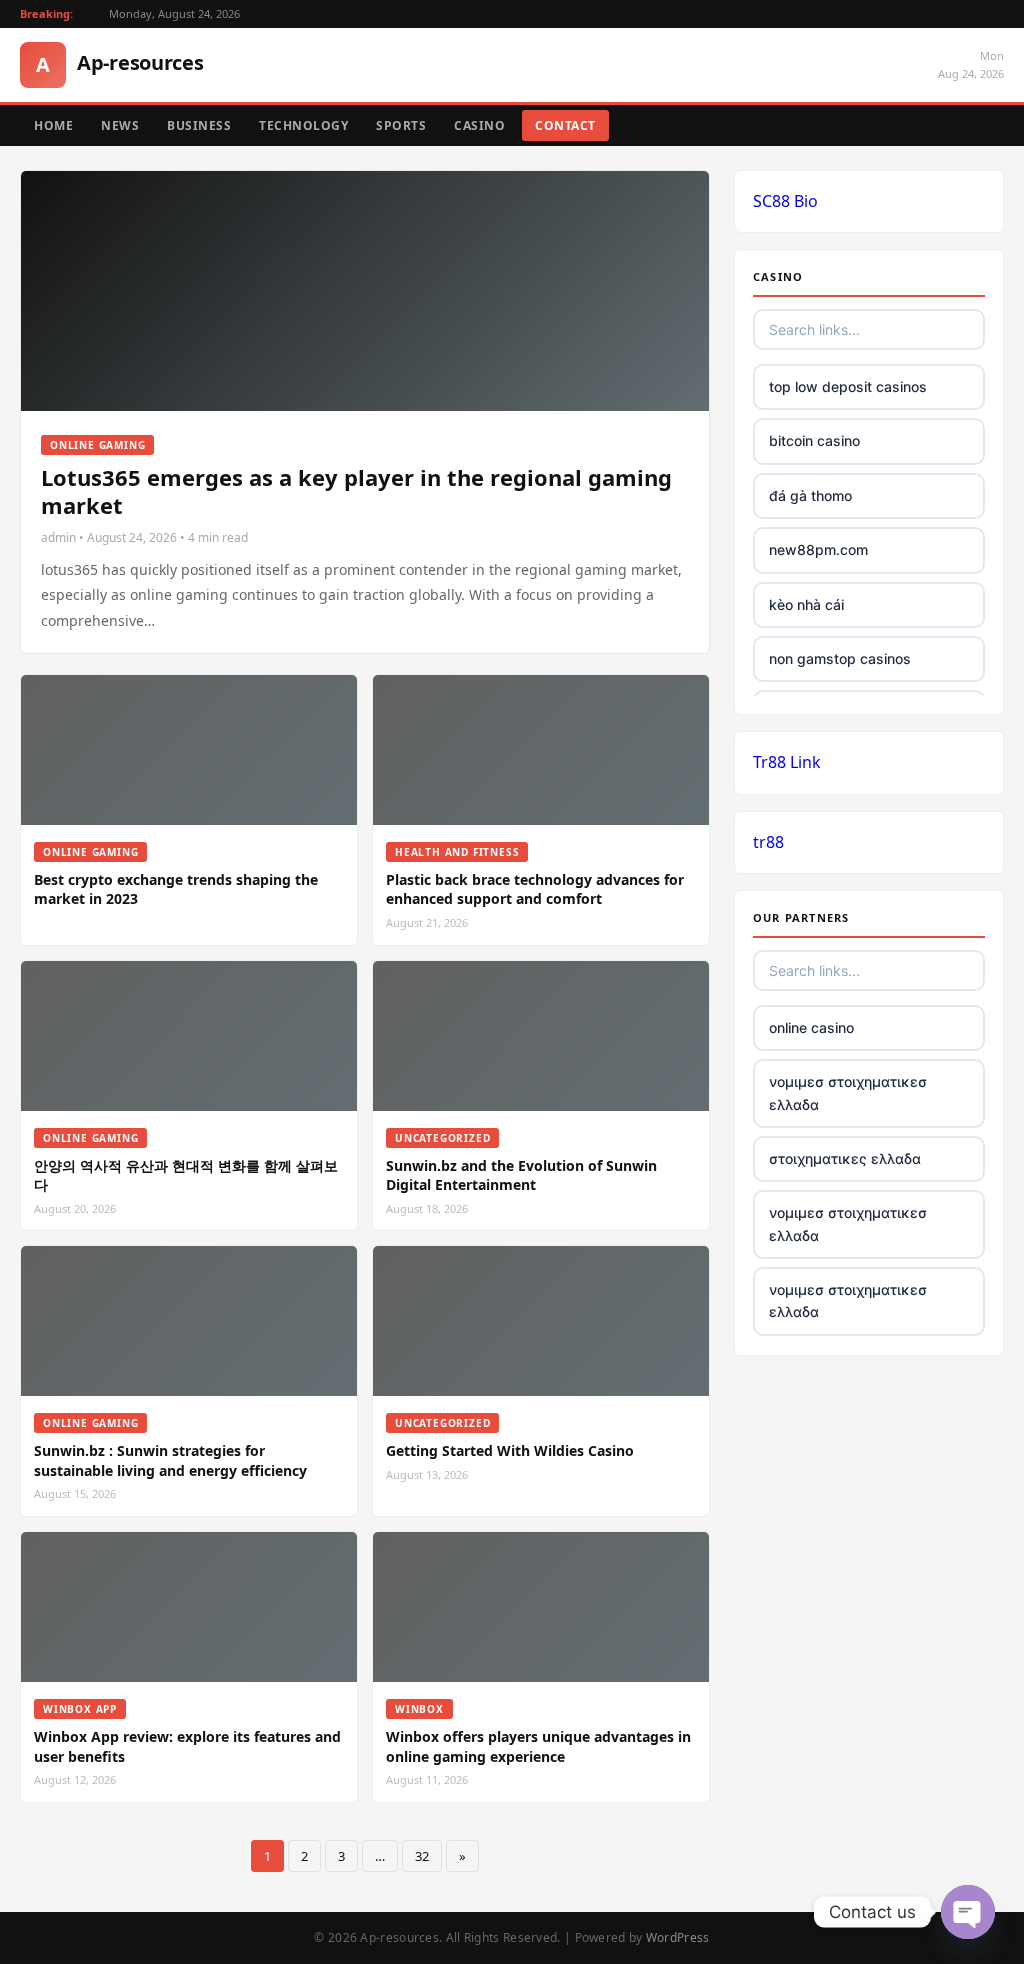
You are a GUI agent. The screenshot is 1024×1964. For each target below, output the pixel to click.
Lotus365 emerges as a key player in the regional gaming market (356, 491)
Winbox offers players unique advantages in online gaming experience (538, 1746)
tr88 (768, 842)
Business (199, 125)
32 (422, 1856)
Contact (565, 125)
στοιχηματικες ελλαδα (845, 1158)
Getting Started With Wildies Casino (510, 1450)
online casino (811, 1027)
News (120, 125)
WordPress (678, 1937)
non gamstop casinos (840, 658)
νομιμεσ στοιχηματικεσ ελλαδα (848, 1092)
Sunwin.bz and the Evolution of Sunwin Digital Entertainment (521, 1175)
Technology (303, 125)
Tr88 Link (787, 762)
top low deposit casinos (848, 386)
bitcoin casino (814, 440)
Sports (401, 125)
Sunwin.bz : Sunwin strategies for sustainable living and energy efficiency (170, 1460)
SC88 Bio (785, 201)
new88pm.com (818, 549)
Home (53, 125)
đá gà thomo (810, 495)
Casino (479, 125)
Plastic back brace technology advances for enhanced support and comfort (535, 889)
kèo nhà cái (806, 604)
